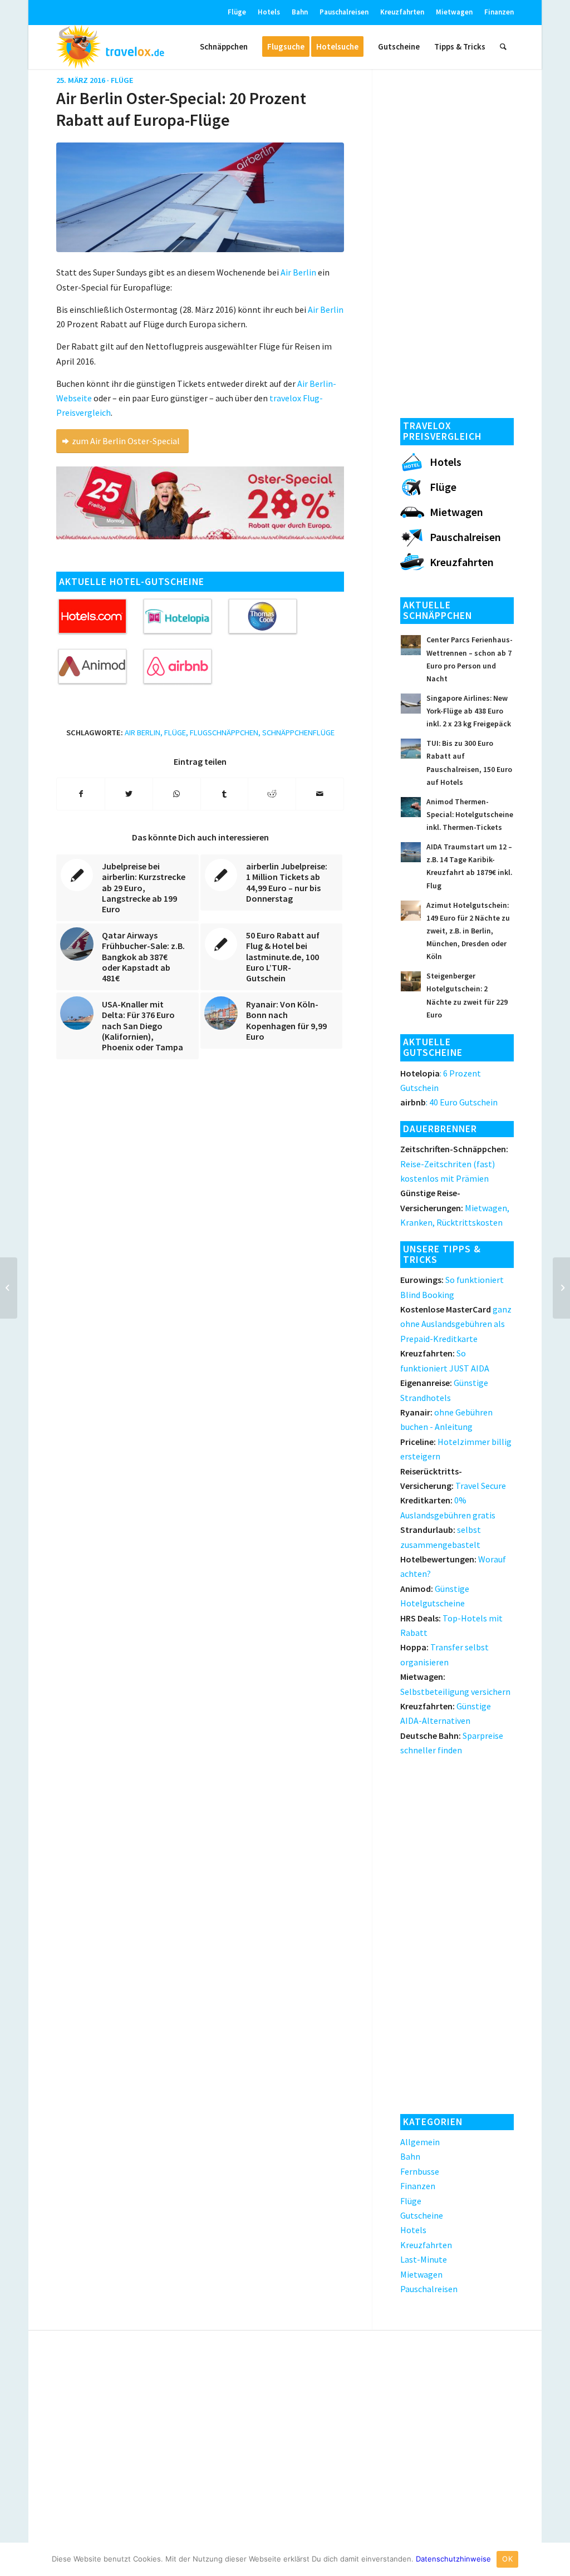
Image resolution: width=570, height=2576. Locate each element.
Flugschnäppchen (224, 733)
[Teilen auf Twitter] (129, 794)
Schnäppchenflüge (298, 733)
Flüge (237, 12)
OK (507, 2559)
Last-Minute (424, 2259)
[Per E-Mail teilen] (320, 794)
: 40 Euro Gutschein (449, 1102)
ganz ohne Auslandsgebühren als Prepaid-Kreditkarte (456, 1324)
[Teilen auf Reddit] (272, 794)
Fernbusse (420, 2171)
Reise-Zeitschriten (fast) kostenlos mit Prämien (454, 1164)
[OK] (556, 2559)
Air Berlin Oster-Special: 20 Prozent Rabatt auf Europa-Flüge (181, 109)
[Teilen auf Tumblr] (225, 794)
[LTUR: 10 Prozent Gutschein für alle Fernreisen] (9, 1288)
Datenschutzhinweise (453, 2559)
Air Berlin (142, 733)
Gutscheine (422, 2215)
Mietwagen (454, 12)
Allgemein (420, 2142)
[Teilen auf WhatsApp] (177, 794)
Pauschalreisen (344, 12)
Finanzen (499, 12)
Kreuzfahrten (402, 12)
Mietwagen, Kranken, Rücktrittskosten (455, 1208)
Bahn (300, 12)
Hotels (269, 12)
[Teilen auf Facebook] (81, 794)
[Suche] (503, 47)
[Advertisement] (457, 240)
